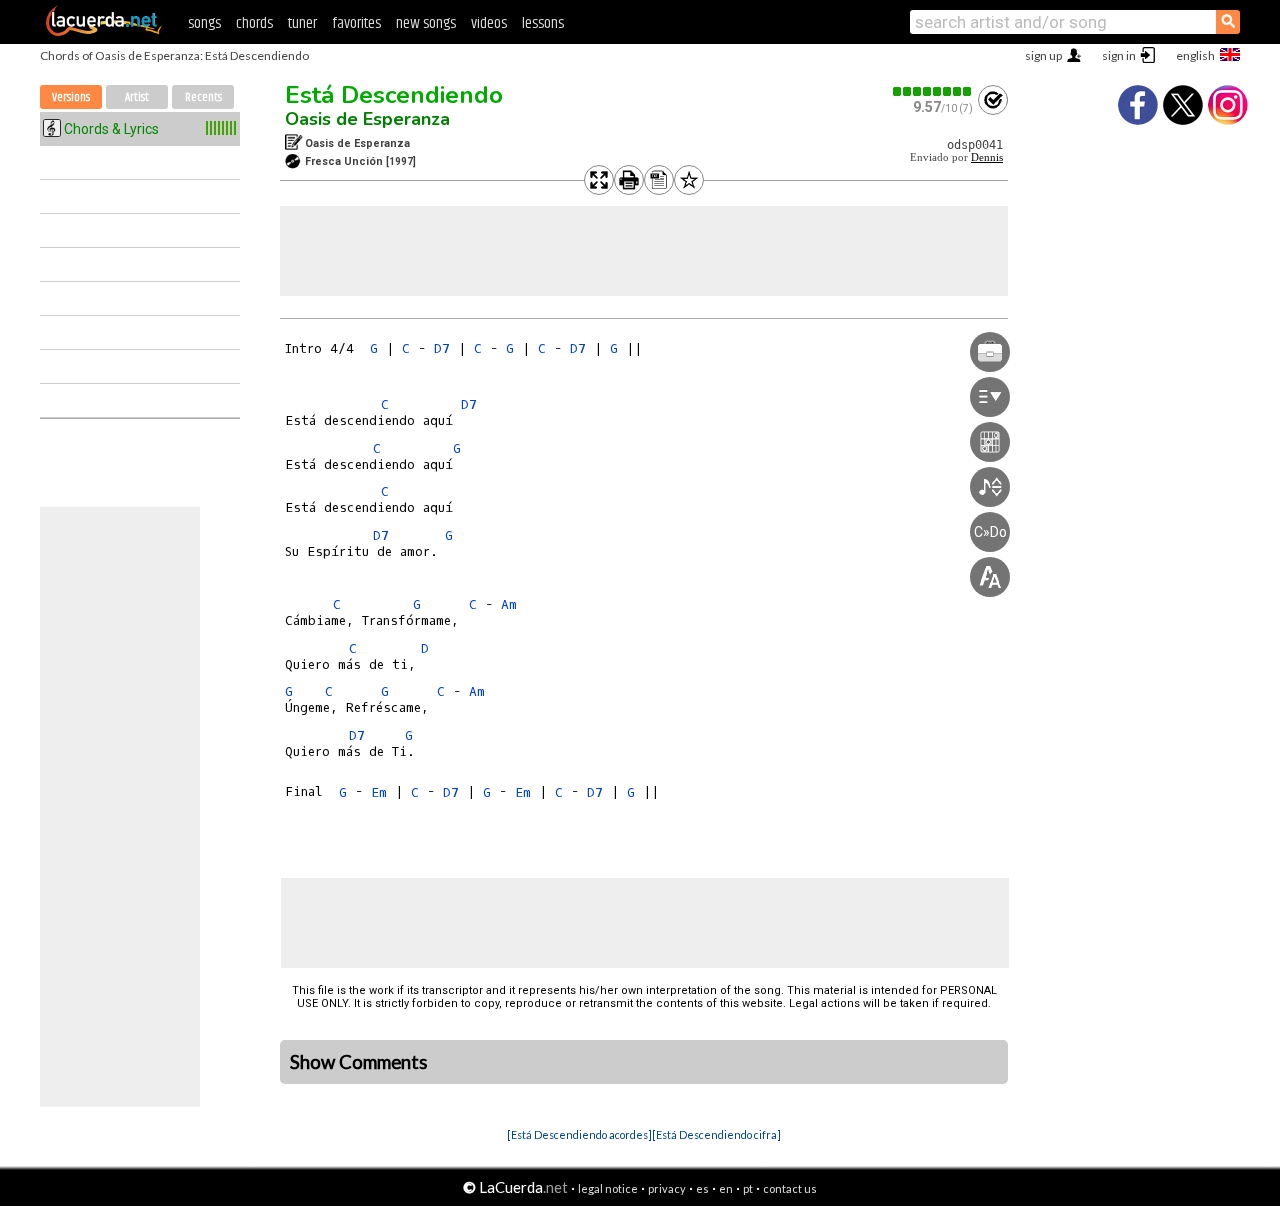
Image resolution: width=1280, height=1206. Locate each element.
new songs (426, 23)
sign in (1119, 55)
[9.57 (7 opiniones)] (933, 91)
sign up (1043, 55)
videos (489, 23)
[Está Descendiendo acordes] (579, 1134)
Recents (203, 97)
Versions (71, 97)
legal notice (608, 1188)
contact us (790, 1188)
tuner (302, 23)
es (702, 1188)
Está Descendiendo (394, 95)
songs (204, 23)
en (726, 1188)
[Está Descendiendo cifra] (716, 1134)
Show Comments (359, 1062)
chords (254, 23)
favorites (356, 23)
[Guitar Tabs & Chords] (104, 32)
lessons (543, 23)
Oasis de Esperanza (367, 119)
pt (748, 1188)
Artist (137, 97)
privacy (667, 1188)
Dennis (987, 157)
